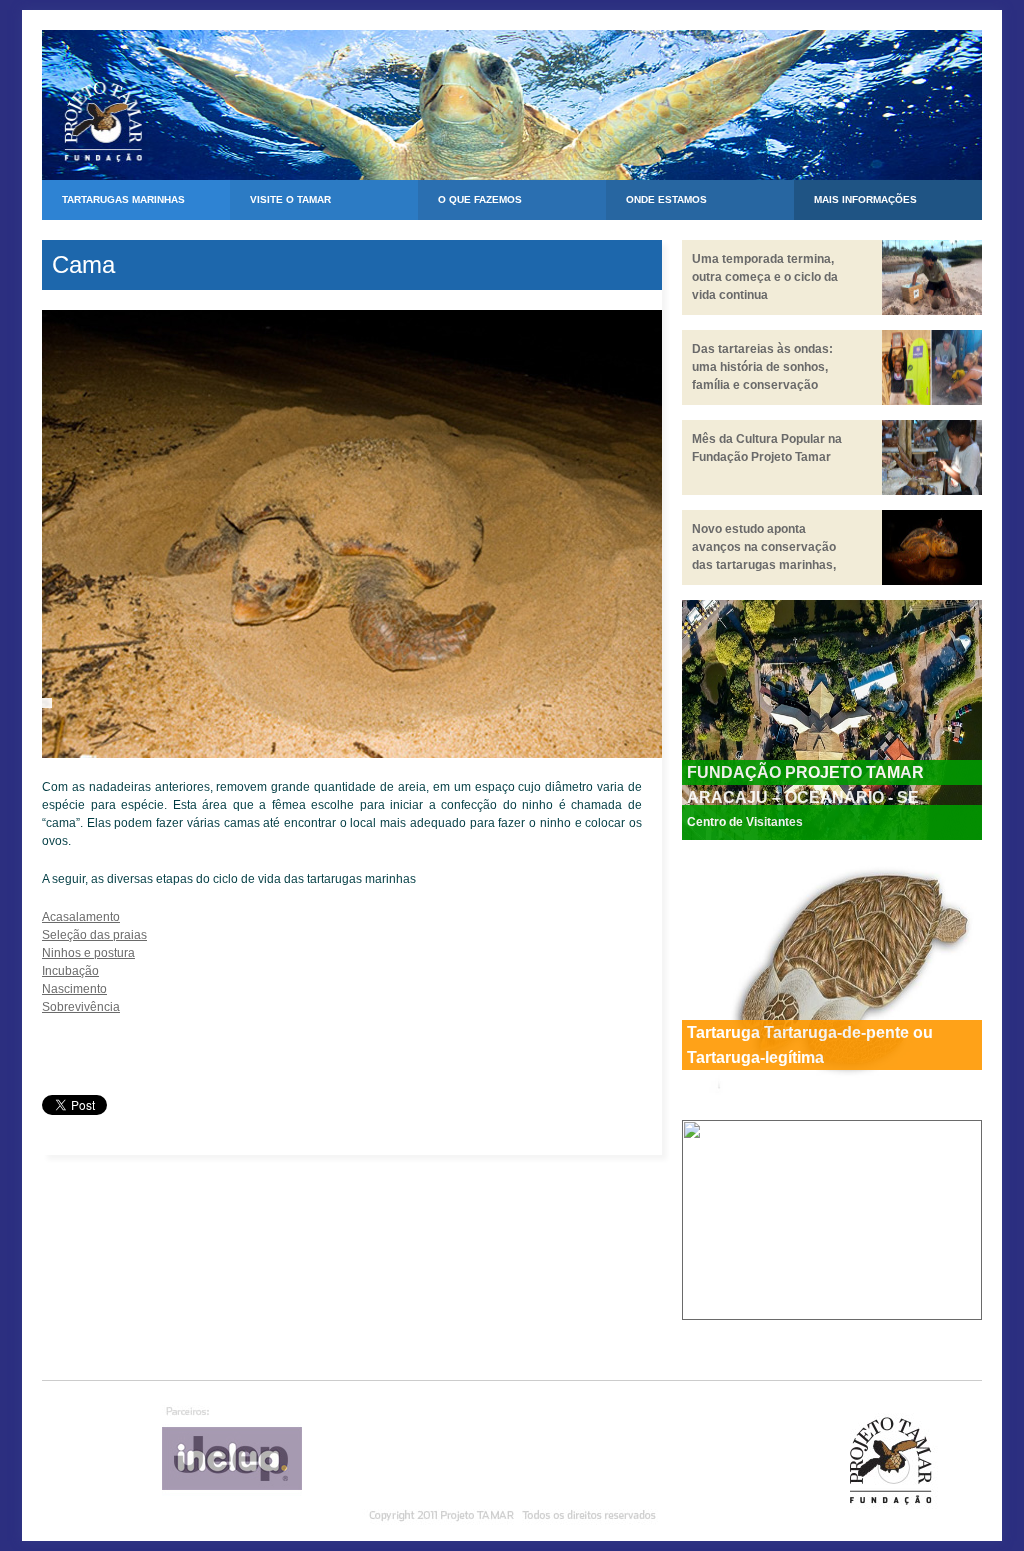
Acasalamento (81, 917)
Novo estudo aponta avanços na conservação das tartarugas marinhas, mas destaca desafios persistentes (764, 565)
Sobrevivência (81, 1007)
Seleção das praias (94, 935)
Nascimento (74, 989)
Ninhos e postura (88, 953)
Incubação (70, 971)
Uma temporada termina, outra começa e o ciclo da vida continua (765, 277)
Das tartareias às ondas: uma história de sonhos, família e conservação (762, 367)
